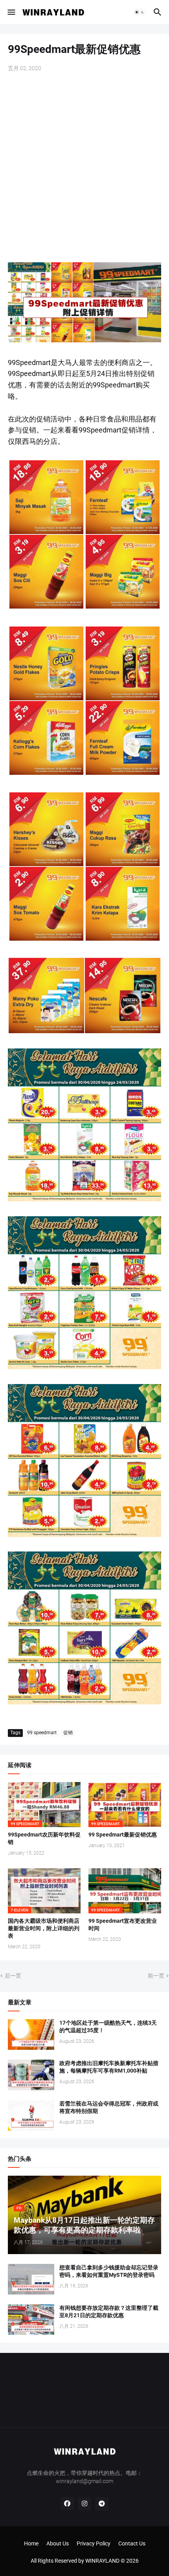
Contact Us (132, 2543)
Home (31, 2543)
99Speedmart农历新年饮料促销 (44, 1838)
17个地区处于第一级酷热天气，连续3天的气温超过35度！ (108, 2026)
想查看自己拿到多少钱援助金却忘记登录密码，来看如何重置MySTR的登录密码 (109, 2271)
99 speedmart (42, 1733)
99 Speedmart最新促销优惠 (123, 1835)
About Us (58, 2543)
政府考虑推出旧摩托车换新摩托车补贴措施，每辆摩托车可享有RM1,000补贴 (109, 2067)
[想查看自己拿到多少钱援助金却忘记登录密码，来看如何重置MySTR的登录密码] (31, 2279)
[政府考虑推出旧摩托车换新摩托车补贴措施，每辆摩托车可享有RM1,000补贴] (31, 2075)
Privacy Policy (94, 2543)
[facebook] (67, 2504)
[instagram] (84, 2504)
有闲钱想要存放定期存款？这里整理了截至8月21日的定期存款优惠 (109, 2312)
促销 (68, 1733)
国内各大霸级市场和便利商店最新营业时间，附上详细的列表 (44, 1928)
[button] (11, 12)
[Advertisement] (84, 168)
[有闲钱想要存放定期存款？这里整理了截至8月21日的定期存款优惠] (31, 2320)
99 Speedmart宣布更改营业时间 (123, 1925)
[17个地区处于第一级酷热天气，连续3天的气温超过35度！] (31, 2035)
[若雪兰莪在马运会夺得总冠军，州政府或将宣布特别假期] (31, 2115)
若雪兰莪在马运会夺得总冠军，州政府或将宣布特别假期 (109, 2107)
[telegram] (102, 2504)
